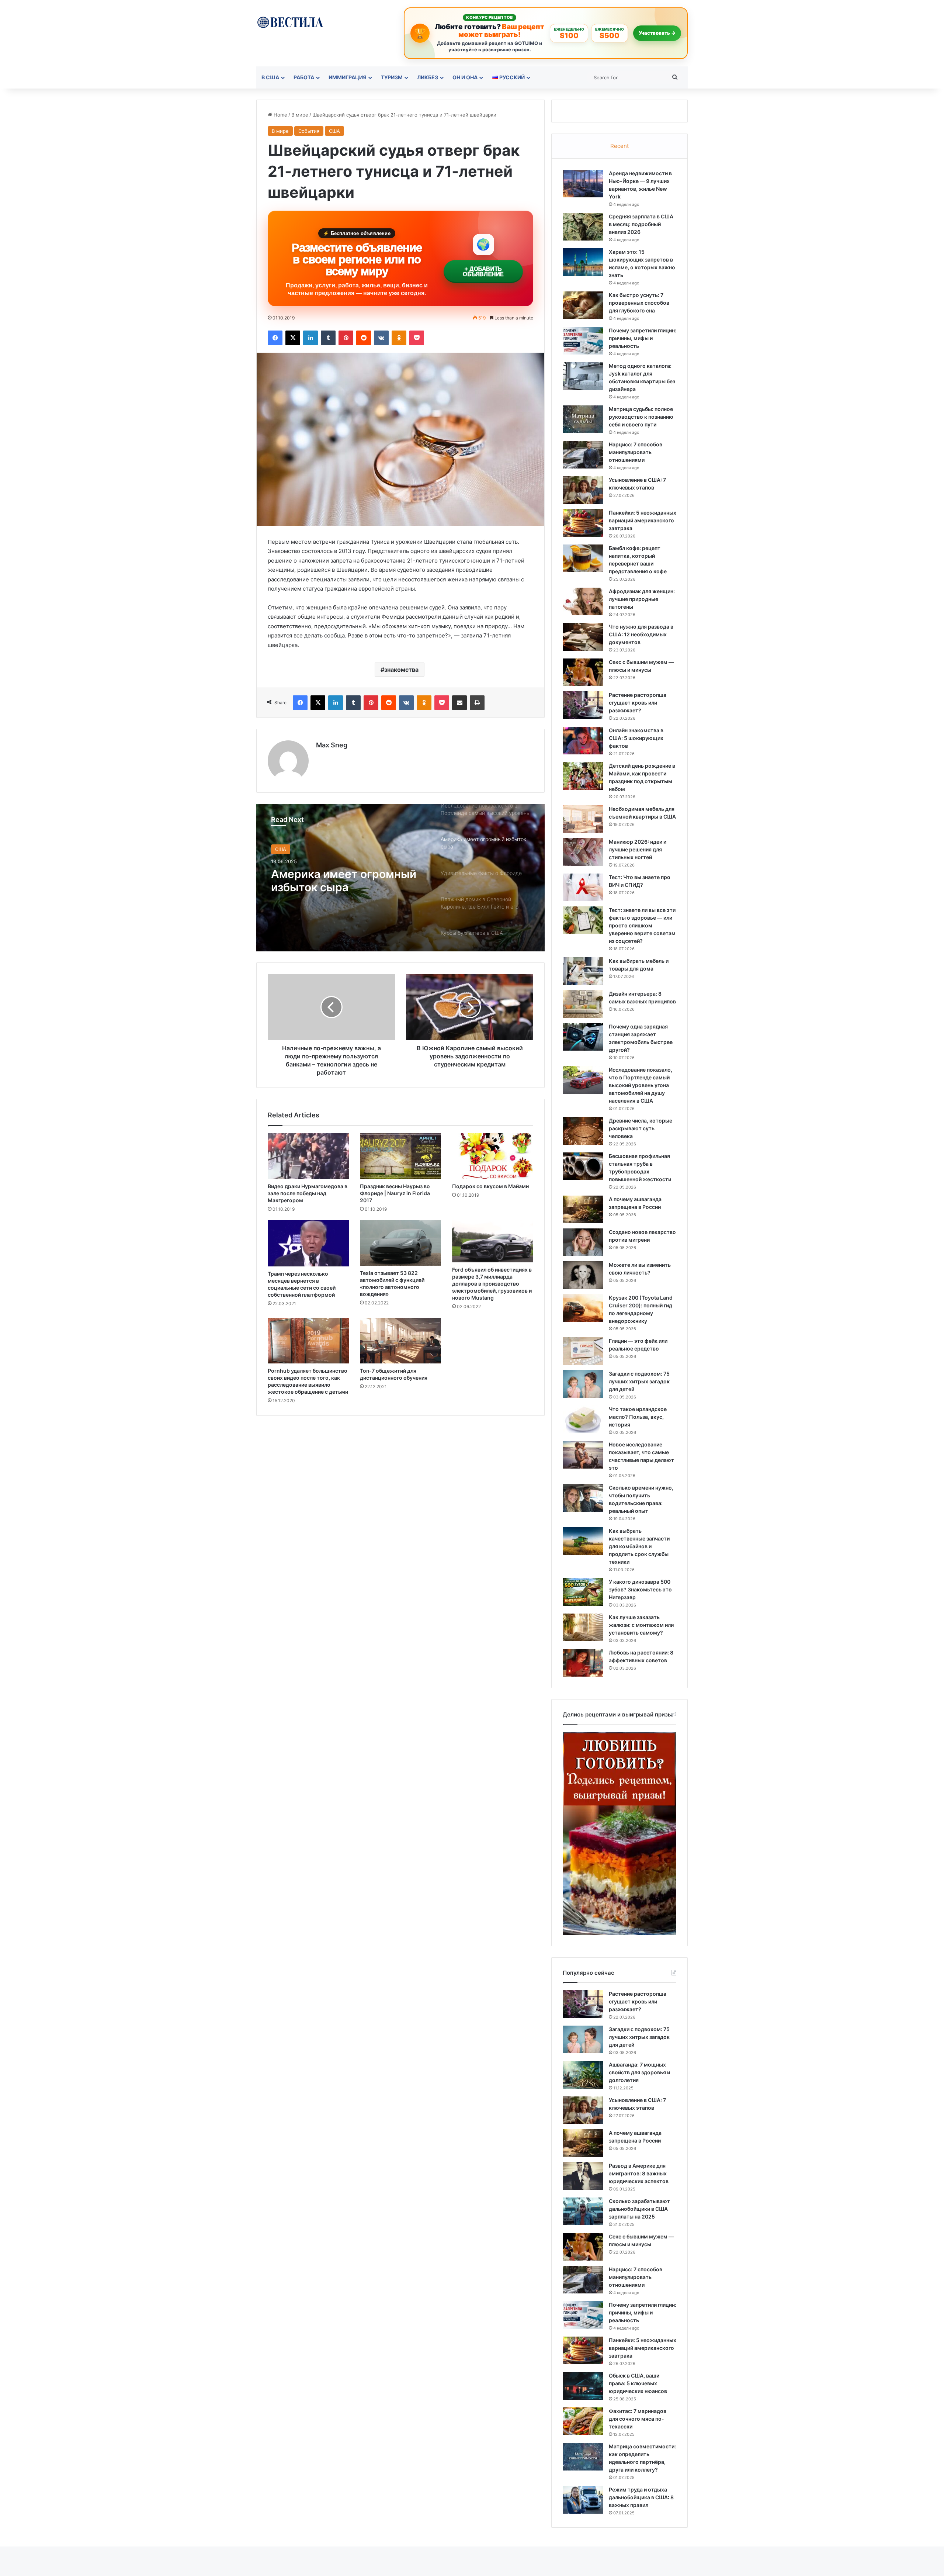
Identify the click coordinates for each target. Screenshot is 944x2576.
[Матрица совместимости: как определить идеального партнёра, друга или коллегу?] (583, 2457)
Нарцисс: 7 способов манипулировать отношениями (636, 452)
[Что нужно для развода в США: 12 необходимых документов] (583, 637)
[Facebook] (275, 338)
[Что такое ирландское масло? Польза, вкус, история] (583, 1419)
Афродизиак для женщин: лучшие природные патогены (642, 599)
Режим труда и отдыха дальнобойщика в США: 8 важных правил (641, 2497)
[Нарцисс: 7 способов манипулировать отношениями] (583, 455)
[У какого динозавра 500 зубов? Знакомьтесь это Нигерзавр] (583, 1592)
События (309, 131)
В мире (300, 115)
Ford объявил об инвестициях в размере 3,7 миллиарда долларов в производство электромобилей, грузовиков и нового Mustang (492, 1284)
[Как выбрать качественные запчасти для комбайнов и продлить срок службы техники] (583, 1541)
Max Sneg (332, 745)
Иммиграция (348, 77)
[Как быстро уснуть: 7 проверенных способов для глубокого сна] (583, 305)
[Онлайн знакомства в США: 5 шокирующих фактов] (583, 741)
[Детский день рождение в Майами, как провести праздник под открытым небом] (583, 776)
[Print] (477, 703)
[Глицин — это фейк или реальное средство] (583, 1351)
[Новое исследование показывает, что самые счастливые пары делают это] (583, 1455)
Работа (304, 77)
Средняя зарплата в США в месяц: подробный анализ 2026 (641, 224)
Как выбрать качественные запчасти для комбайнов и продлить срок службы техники (639, 1546)
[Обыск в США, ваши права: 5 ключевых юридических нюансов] (583, 2386)
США (334, 131)
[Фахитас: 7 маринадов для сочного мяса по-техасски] (583, 2421)
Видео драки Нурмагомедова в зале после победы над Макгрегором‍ (308, 1193)
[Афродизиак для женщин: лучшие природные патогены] (583, 601)
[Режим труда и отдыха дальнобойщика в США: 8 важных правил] (583, 2500)
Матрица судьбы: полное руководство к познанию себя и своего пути (641, 417)
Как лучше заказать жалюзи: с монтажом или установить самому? (641, 1625)
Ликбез (428, 77)
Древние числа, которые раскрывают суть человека (641, 1128)
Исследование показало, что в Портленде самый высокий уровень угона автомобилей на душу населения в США (641, 1085)
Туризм (392, 77)
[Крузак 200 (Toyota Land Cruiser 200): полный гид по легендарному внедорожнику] (583, 1308)
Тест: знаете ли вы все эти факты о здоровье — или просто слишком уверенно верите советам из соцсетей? (642, 925)
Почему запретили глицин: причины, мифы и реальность (643, 338)
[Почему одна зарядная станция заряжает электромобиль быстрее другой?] (583, 1037)
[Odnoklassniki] (399, 338)
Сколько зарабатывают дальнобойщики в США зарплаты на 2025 (639, 2209)
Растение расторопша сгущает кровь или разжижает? (638, 703)
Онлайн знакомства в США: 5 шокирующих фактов (636, 738)
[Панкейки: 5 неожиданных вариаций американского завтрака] (583, 523)
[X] (293, 338)
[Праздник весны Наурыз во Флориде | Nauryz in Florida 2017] (400, 1156)
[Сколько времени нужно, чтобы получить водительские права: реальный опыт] (583, 1498)
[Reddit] (364, 338)
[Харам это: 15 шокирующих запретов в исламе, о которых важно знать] (583, 262)
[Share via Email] (459, 703)
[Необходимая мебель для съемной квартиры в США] (583, 819)
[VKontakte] (381, 338)
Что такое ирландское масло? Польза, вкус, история (638, 1417)
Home (280, 115)
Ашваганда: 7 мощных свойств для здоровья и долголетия (639, 2072)
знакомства (401, 670)
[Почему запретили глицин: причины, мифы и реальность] (583, 341)
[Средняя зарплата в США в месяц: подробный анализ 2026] (583, 227)
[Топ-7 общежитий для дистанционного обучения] (400, 1341)
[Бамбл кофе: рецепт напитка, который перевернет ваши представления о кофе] (583, 558)
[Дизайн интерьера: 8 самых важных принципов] (583, 1004)
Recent (619, 146)
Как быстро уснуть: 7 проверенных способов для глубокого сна (639, 303)
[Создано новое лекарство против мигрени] (583, 1242)
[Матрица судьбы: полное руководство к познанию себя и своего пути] (583, 419)
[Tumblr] (328, 338)
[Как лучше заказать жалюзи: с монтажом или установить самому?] (583, 1627)
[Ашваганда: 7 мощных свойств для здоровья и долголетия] (583, 2075)
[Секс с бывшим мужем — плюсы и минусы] (583, 672)
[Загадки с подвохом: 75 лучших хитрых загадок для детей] (583, 1384)
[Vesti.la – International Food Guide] (290, 22)
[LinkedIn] (310, 338)
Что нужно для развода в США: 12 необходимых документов (641, 634)
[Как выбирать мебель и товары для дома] (583, 971)
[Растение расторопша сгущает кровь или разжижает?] (583, 705)
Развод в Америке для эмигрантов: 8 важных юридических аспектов (639, 2173)
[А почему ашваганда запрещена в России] (583, 1209)
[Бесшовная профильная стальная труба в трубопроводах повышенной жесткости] (583, 1166)
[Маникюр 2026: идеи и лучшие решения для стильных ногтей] (583, 852)
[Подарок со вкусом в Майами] (493, 1156)
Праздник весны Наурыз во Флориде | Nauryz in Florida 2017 (395, 1193)
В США (270, 77)
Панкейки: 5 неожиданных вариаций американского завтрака (643, 520)
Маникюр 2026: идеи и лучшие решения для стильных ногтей (638, 849)
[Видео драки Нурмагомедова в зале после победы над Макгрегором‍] (308, 1156)
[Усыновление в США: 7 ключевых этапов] (583, 490)
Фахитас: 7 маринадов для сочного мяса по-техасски (638, 2419)
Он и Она (465, 77)
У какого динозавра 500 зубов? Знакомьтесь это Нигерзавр (640, 1589)
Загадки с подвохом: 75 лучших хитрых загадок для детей (639, 1381)
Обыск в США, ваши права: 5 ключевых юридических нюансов (638, 2383)
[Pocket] (417, 338)
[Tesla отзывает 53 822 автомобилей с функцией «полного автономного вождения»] (400, 1243)
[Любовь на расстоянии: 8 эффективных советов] (583, 1663)
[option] (400, 878)
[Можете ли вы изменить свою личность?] (583, 1275)
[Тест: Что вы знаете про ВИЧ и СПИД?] (583, 887)
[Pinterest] (346, 338)
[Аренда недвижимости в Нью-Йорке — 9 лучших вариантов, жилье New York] (583, 184)
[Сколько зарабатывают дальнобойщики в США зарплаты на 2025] (583, 2211)
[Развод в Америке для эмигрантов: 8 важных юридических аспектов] (583, 2176)
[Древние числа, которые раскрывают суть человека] (583, 1131)
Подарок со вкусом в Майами (490, 1186)
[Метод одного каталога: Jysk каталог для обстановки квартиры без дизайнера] (583, 376)
